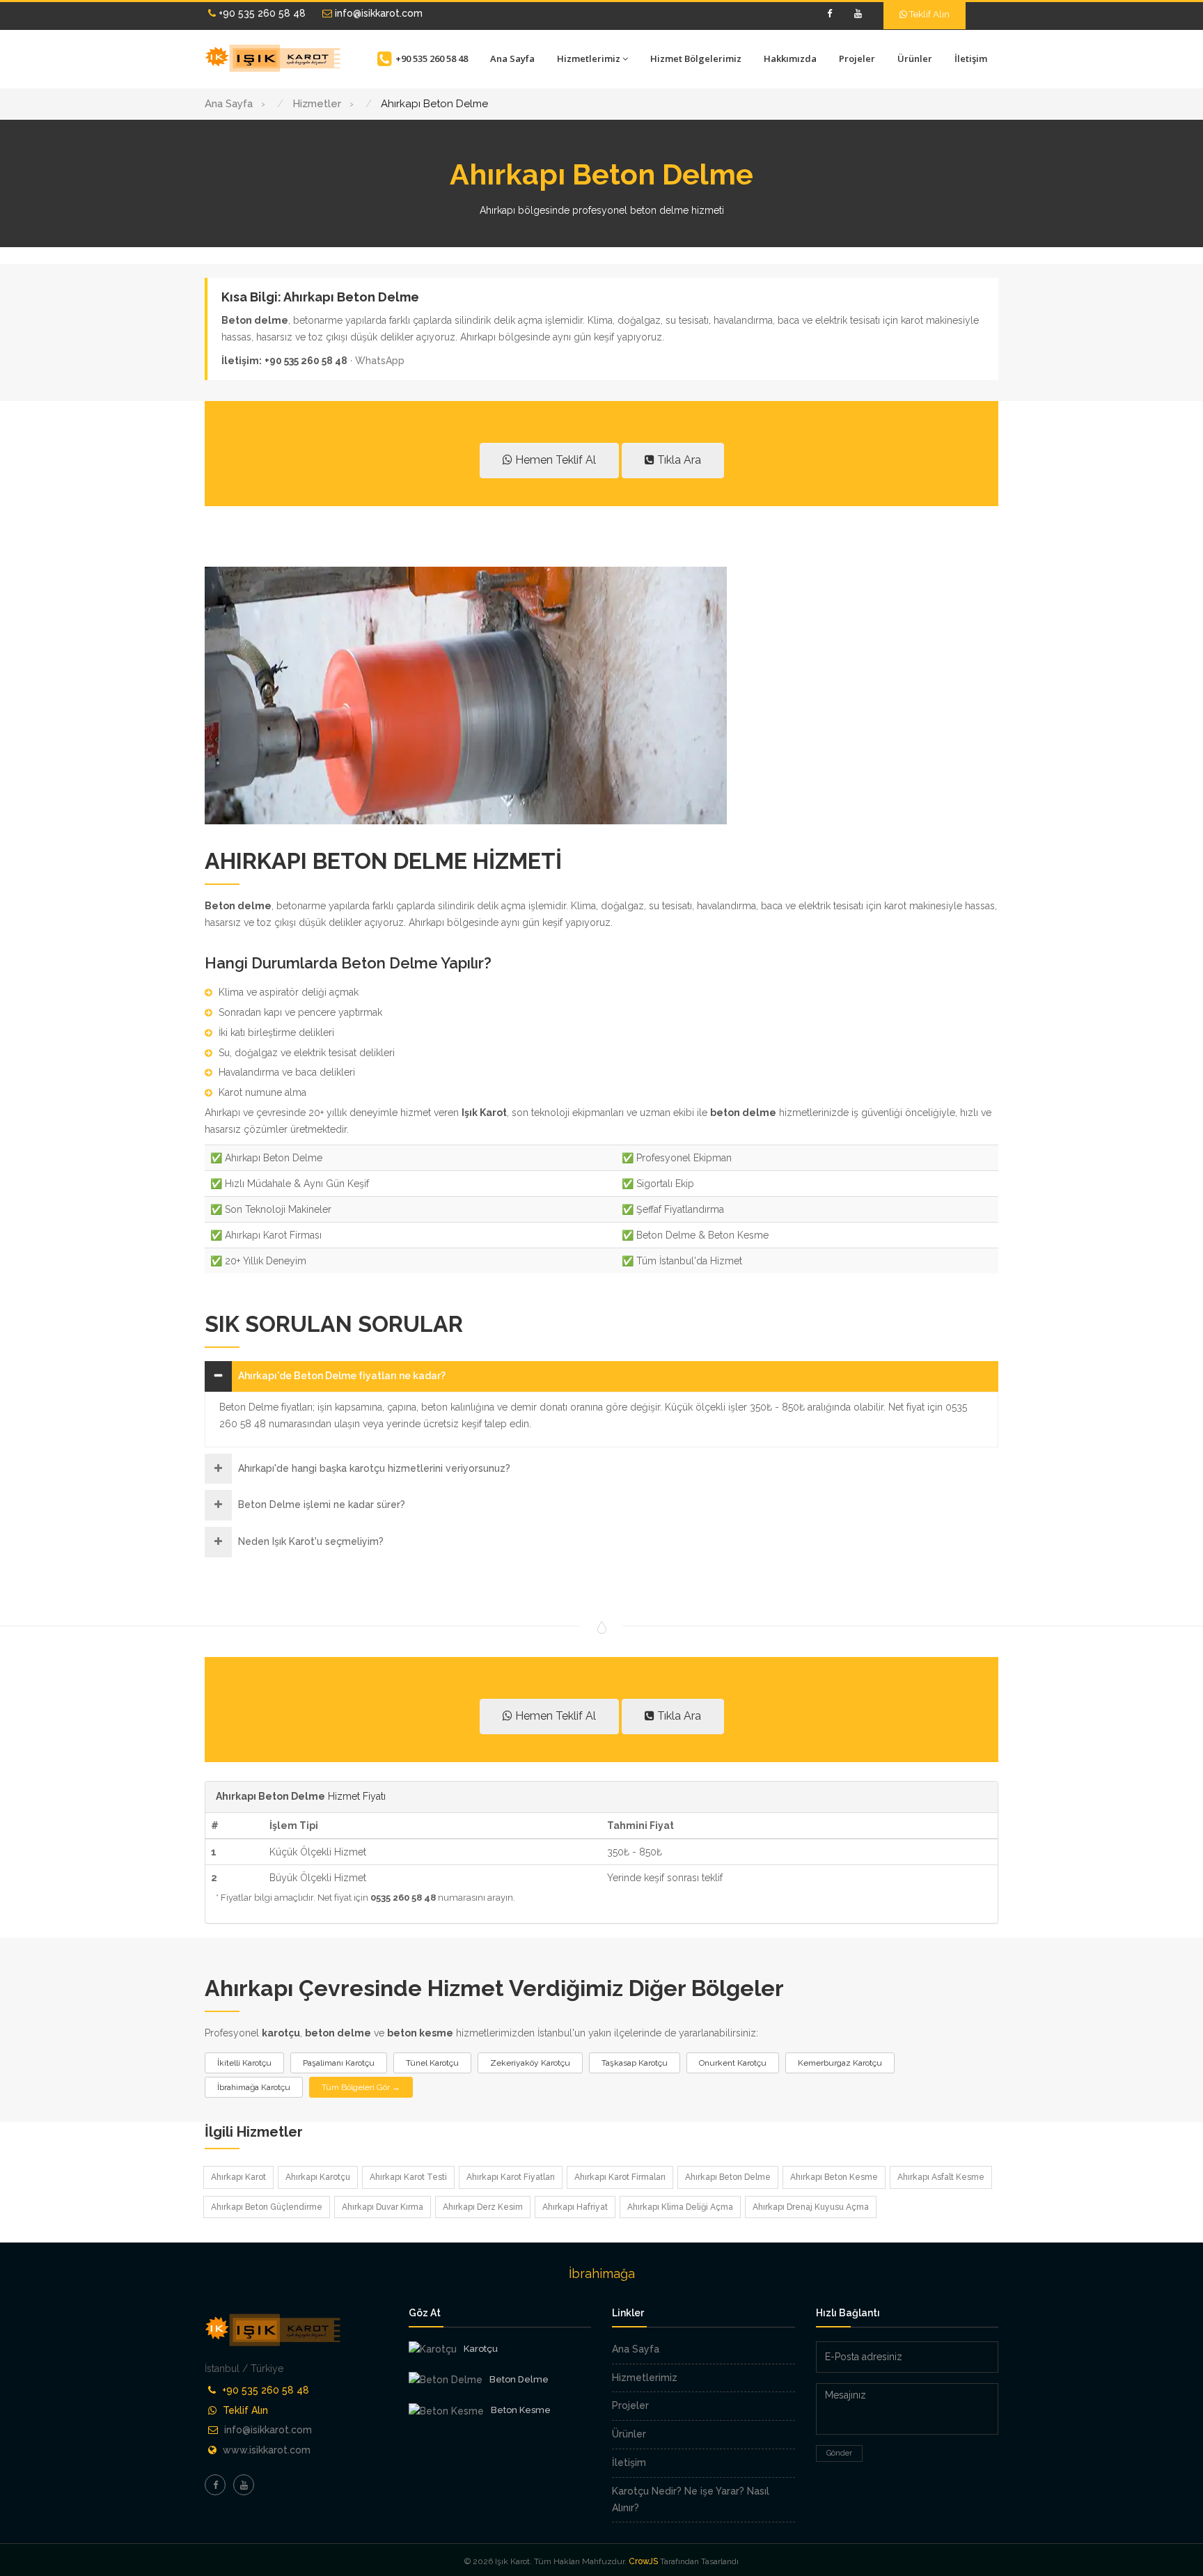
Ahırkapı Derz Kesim (483, 2207)
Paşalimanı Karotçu (339, 2063)
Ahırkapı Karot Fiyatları (511, 2177)
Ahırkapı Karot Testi (408, 2177)
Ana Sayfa (512, 58)
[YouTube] (858, 14)
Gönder (839, 2453)
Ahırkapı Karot (238, 2177)
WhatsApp (380, 361)
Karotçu (481, 2349)
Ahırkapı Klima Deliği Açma (680, 2207)
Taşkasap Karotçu (635, 2063)
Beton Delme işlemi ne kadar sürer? (322, 1505)
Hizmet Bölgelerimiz (696, 58)
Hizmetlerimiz (589, 58)
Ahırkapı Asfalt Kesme (941, 2177)
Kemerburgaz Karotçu (840, 2063)
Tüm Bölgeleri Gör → (361, 2087)
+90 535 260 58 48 (261, 13)
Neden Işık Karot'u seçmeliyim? (311, 1541)
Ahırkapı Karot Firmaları (620, 2177)
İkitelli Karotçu (244, 2063)
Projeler (857, 58)
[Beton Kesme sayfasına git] (446, 2411)
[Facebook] (829, 14)
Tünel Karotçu (432, 2063)
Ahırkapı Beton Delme (728, 2177)
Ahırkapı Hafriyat (575, 2207)
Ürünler (915, 58)
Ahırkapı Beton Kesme (834, 2177)
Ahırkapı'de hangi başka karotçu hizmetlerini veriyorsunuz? (374, 1468)
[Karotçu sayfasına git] (433, 2350)
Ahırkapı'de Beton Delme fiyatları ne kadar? (342, 1376)
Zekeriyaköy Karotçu (530, 2063)
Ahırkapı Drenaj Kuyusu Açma (811, 2207)
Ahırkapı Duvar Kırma (383, 2207)
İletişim (971, 58)
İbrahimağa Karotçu (254, 2087)
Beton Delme (519, 2379)
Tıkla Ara (678, 460)
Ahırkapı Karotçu (318, 2177)
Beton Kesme (521, 2410)
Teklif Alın (928, 14)
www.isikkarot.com (267, 2450)
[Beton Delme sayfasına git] (446, 2380)
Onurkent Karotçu (733, 2063)
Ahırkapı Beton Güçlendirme (267, 2207)
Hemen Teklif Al (554, 460)
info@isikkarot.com (377, 13)
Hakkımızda (790, 58)
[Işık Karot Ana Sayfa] (274, 58)
